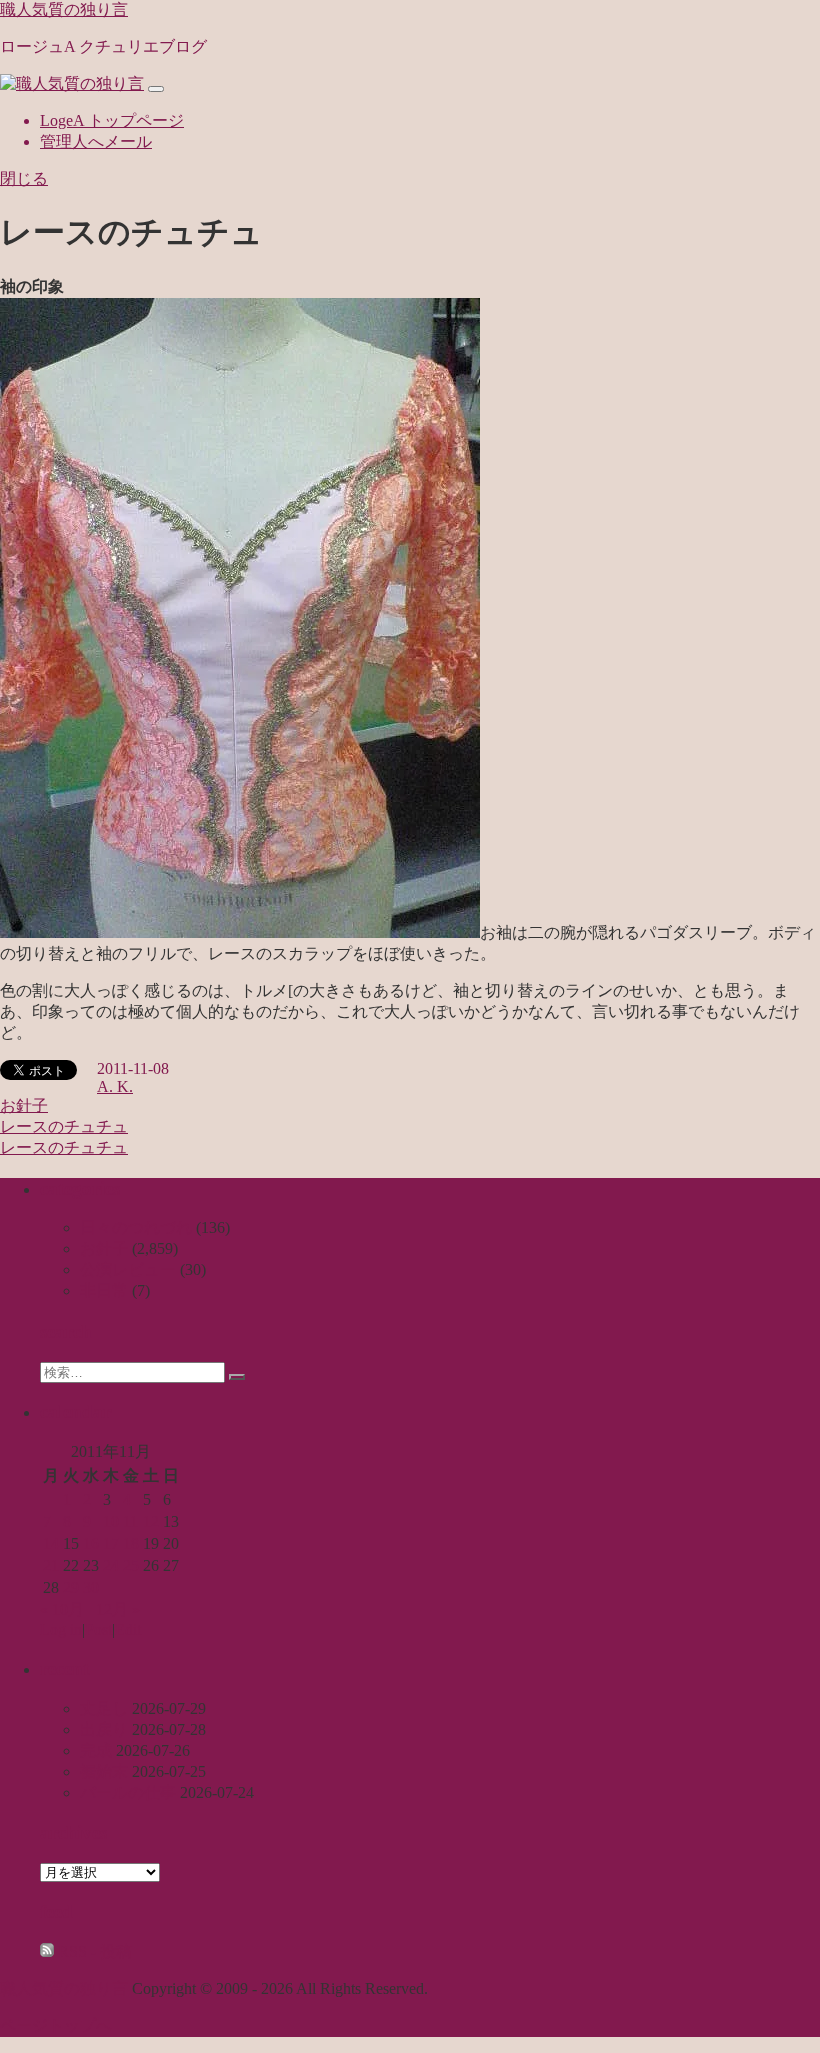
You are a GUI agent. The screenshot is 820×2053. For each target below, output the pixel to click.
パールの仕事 (128, 1792)
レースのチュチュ (64, 1126)
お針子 (24, 1105)
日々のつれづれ (136, 1227)
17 (111, 1543)
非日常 (104, 1290)
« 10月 (62, 1609)
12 (151, 1521)
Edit (128, 1629)
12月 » (118, 1609)
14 (51, 1543)
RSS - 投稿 (93, 1951)
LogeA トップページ (112, 120)
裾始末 (104, 1771)
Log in (61, 1629)
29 (71, 1587)
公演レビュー (128, 1269)
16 (91, 1543)
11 (130, 1521)
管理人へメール (96, 141)
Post (98, 1629)
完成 (96, 1750)
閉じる (24, 178)
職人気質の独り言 (64, 9)
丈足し (104, 1708)
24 (111, 1565)
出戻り (104, 1729)
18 (131, 1543)
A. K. (115, 1086)
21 (51, 1565)
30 (91, 1587)
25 (131, 1565)
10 (111, 1521)
